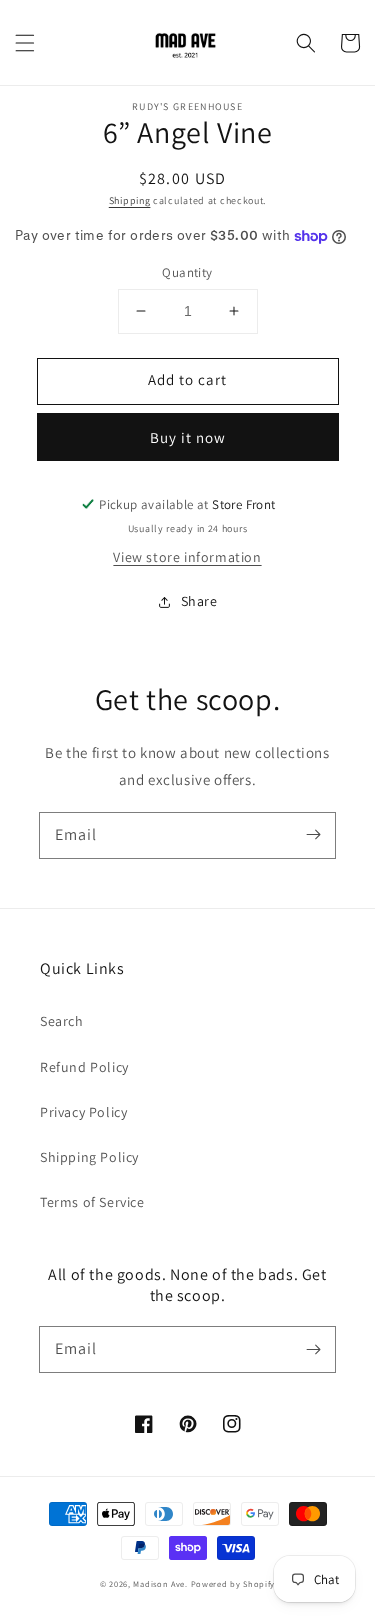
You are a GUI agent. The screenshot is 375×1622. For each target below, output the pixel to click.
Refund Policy (84, 1067)
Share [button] (199, 601)
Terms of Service (92, 1202)
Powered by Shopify (233, 1583)
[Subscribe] (313, 835)
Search (62, 1021)
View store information (187, 557)
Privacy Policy (83, 1112)
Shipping (130, 200)
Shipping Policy (89, 1157)
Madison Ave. (160, 1583)
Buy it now (188, 437)
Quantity (187, 272)
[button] (25, 43)
